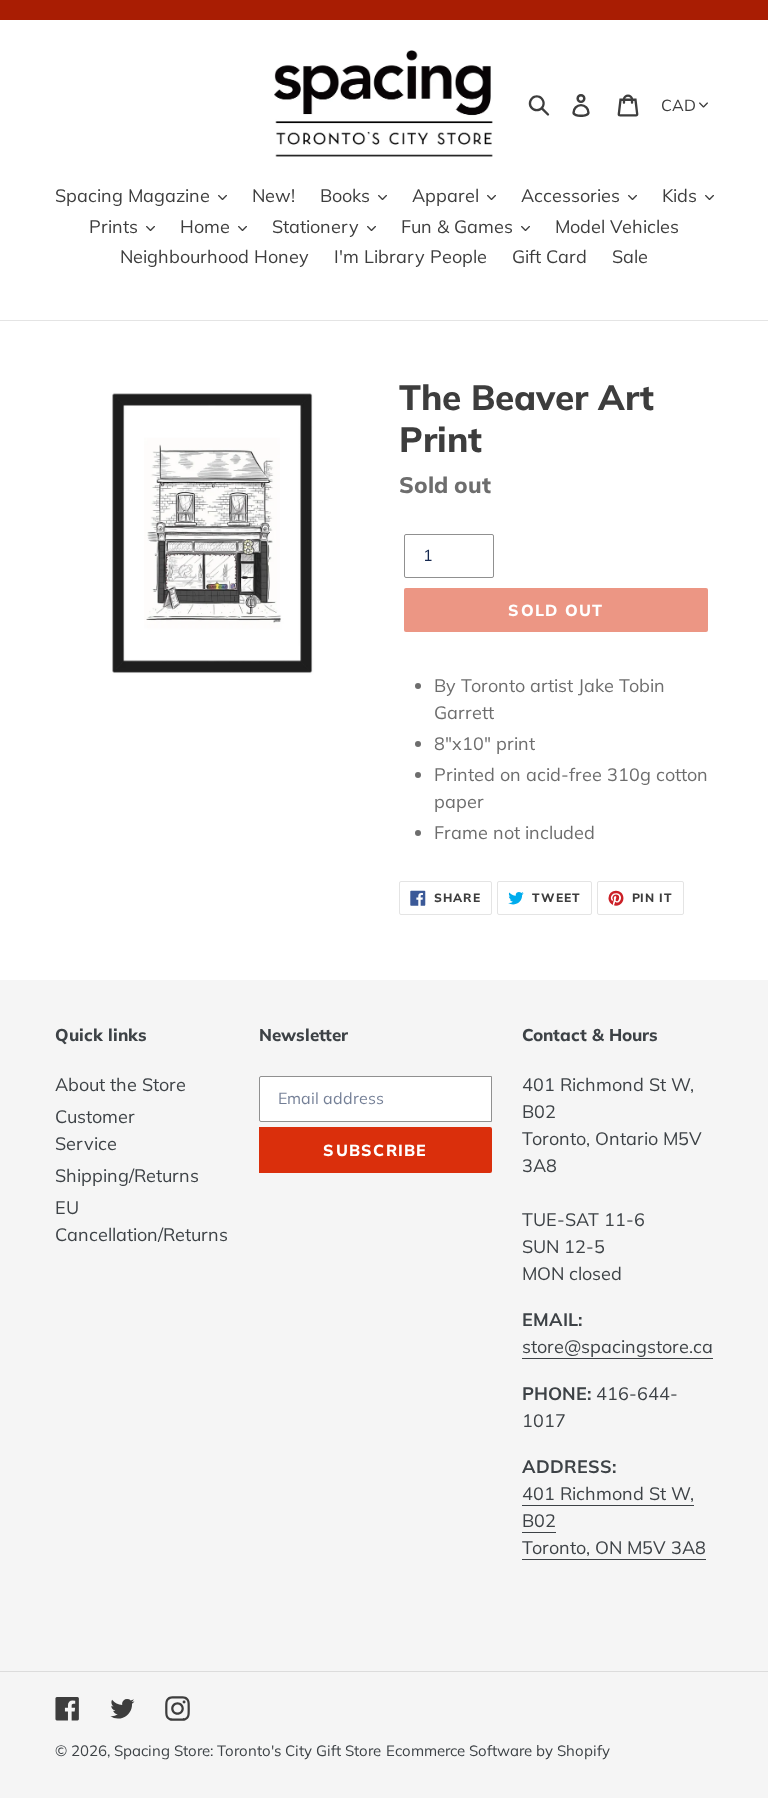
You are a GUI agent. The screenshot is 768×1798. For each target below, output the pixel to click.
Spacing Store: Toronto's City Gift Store (247, 1750)
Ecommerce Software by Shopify (498, 1750)
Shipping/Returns (127, 1175)
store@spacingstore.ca (617, 1346)
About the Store (120, 1084)
